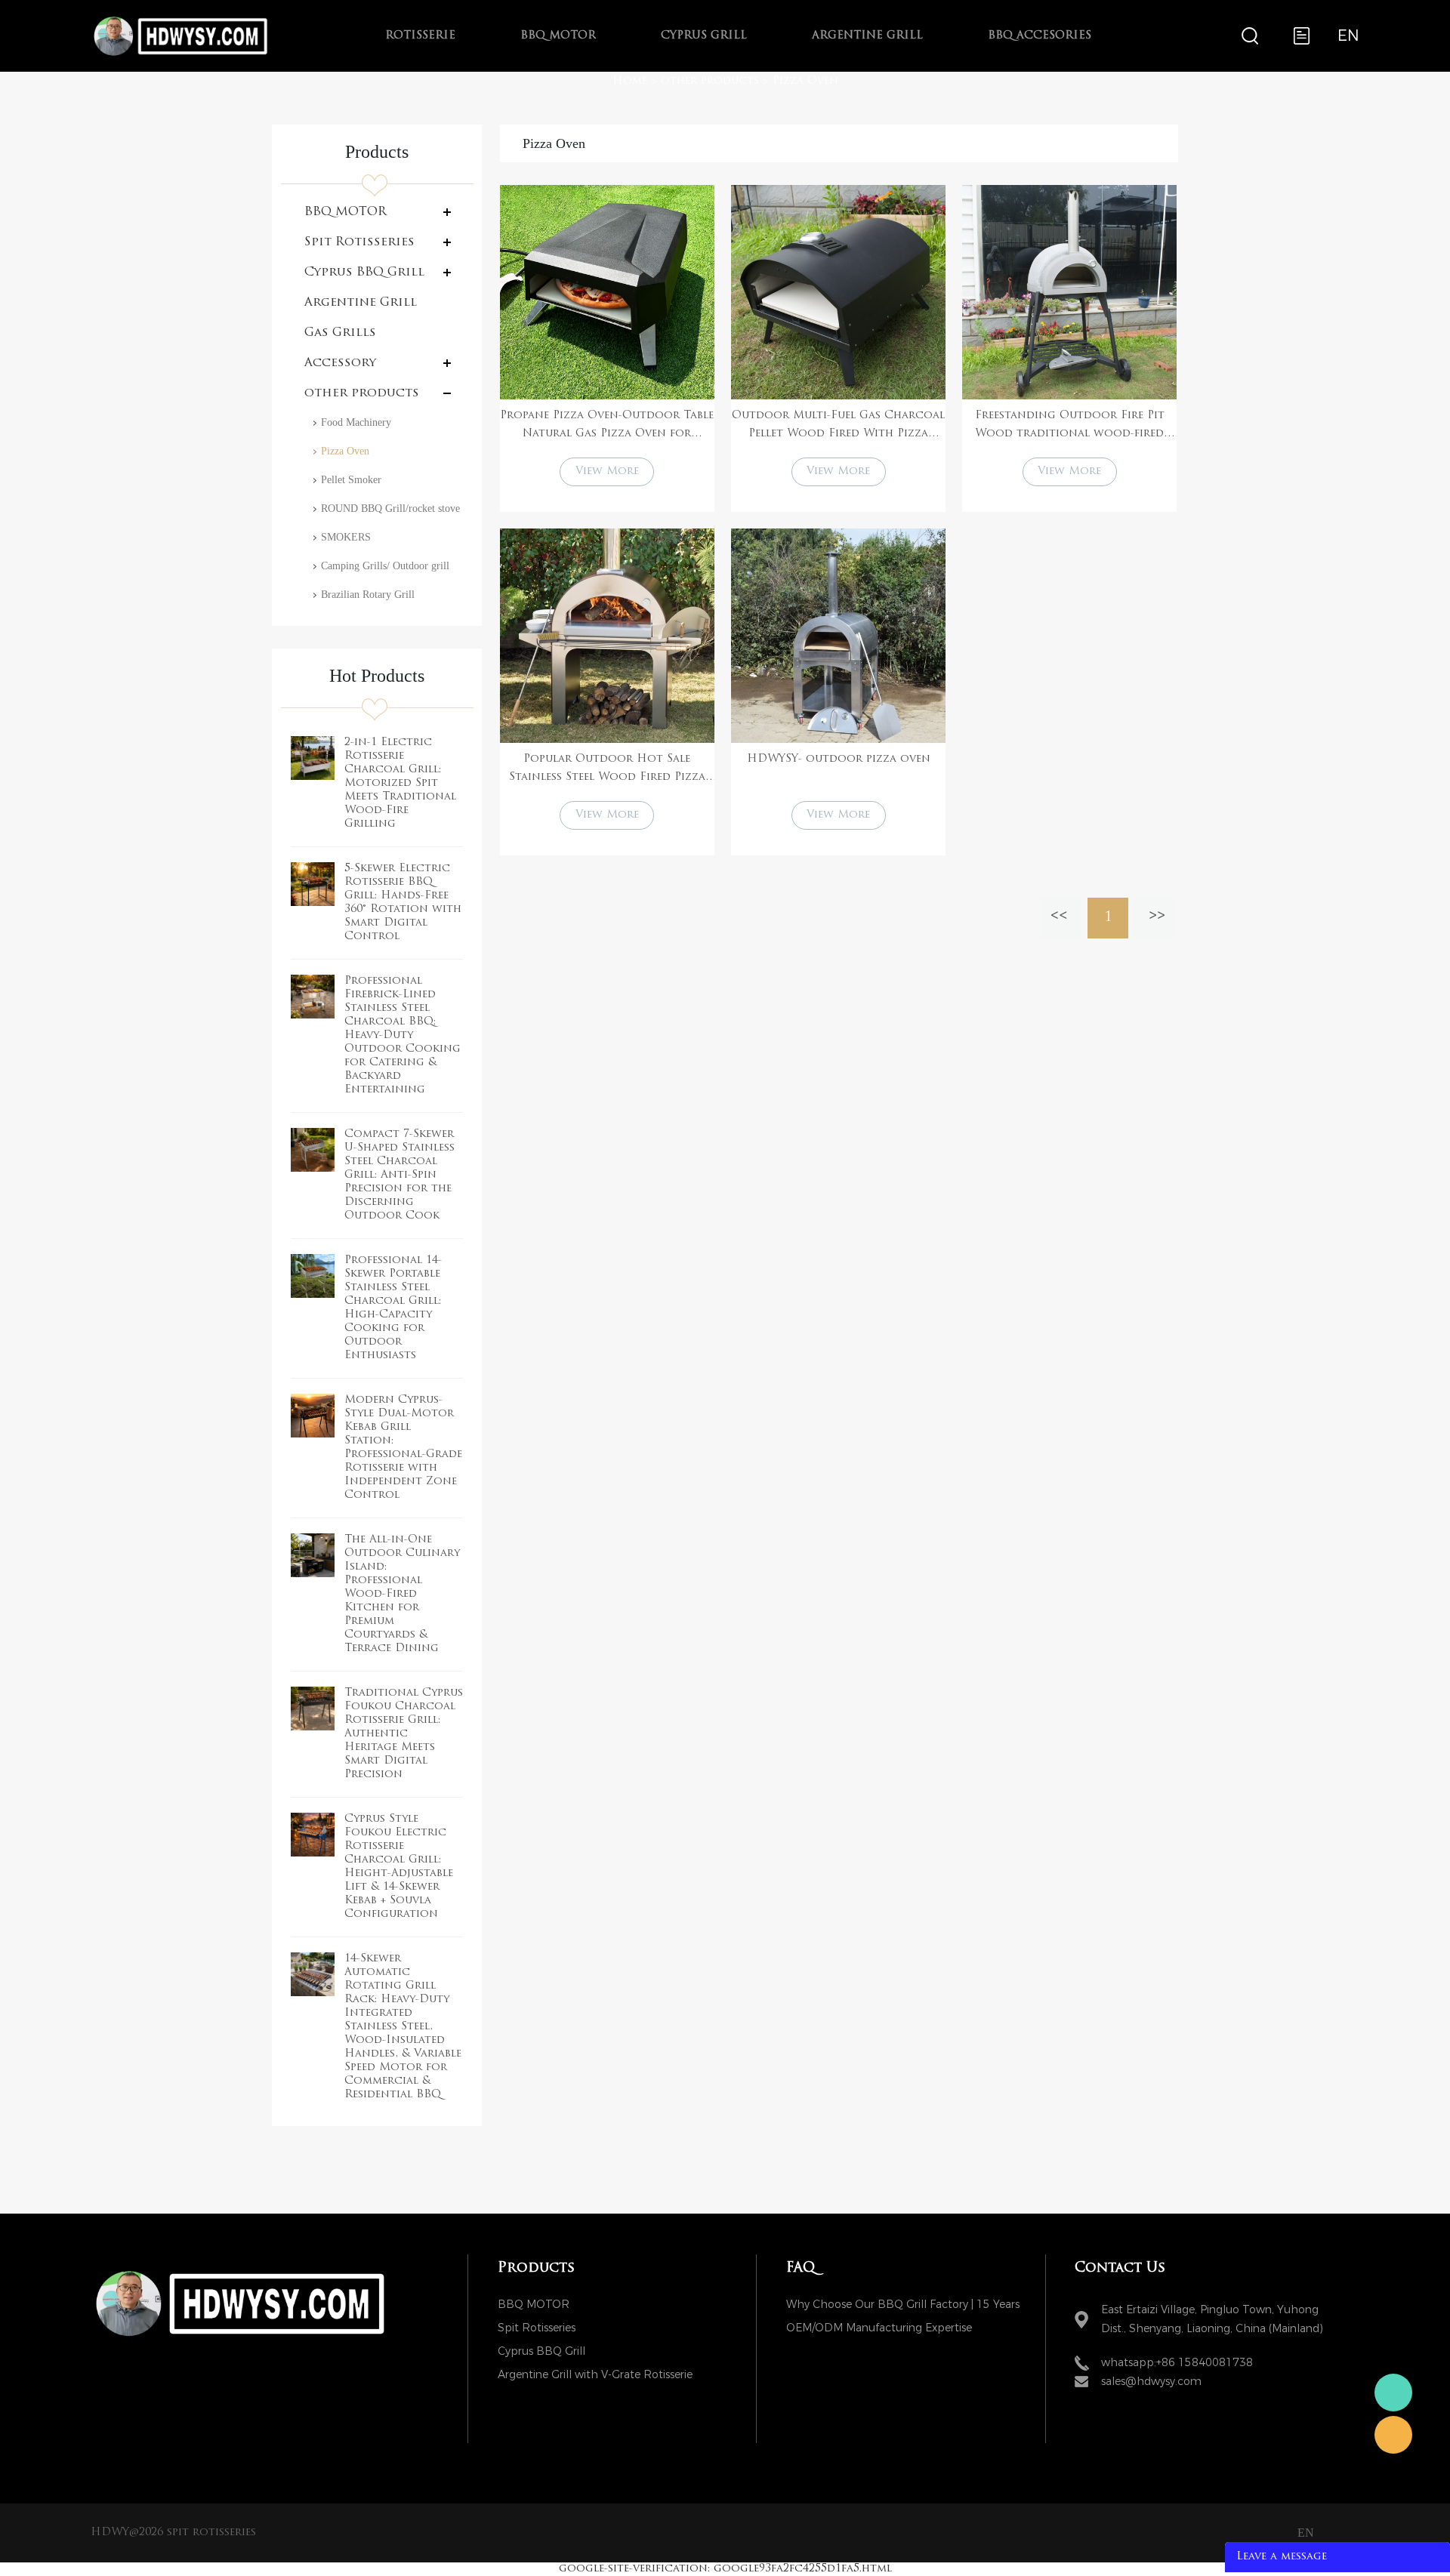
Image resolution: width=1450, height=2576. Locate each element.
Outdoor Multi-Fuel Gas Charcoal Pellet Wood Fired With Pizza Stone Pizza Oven (838, 427)
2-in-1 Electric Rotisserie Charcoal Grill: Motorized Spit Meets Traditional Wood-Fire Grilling (400, 783)
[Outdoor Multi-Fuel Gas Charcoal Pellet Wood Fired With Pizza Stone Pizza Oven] (838, 292)
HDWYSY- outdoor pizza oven (839, 759)
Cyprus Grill (704, 36)
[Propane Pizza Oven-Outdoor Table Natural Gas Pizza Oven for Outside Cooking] (607, 292)
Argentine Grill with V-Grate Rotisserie (595, 2375)
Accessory (340, 363)
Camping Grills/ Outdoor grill (385, 566)
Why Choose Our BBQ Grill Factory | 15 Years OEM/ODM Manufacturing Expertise (903, 2307)
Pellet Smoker (351, 480)
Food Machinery (356, 422)
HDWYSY (1393, 2393)
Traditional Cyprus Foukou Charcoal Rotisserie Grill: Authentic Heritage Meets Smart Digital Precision (404, 1734)
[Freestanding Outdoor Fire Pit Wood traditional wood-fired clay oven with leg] (1069, 292)
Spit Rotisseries (359, 242)
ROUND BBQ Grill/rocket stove (390, 508)
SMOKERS (346, 537)
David (1393, 2435)
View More (607, 471)
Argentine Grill (867, 36)
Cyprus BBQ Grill (364, 273)
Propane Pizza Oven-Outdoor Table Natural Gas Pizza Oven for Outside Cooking (607, 427)
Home (630, 81)
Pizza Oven (805, 81)
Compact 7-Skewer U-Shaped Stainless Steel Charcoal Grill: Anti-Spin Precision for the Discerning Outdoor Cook (400, 1175)
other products (710, 81)
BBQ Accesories (1040, 36)
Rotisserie (420, 36)
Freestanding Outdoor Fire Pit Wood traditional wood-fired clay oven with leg (1070, 427)
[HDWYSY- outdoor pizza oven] (838, 636)
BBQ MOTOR (558, 36)
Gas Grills (340, 333)
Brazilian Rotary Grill (368, 595)
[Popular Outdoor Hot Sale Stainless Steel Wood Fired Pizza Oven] (607, 636)
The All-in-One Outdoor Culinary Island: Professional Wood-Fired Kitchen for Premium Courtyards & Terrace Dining (402, 1594)
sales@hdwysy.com (1151, 2382)
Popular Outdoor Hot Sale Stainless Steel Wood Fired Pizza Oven (607, 770)
